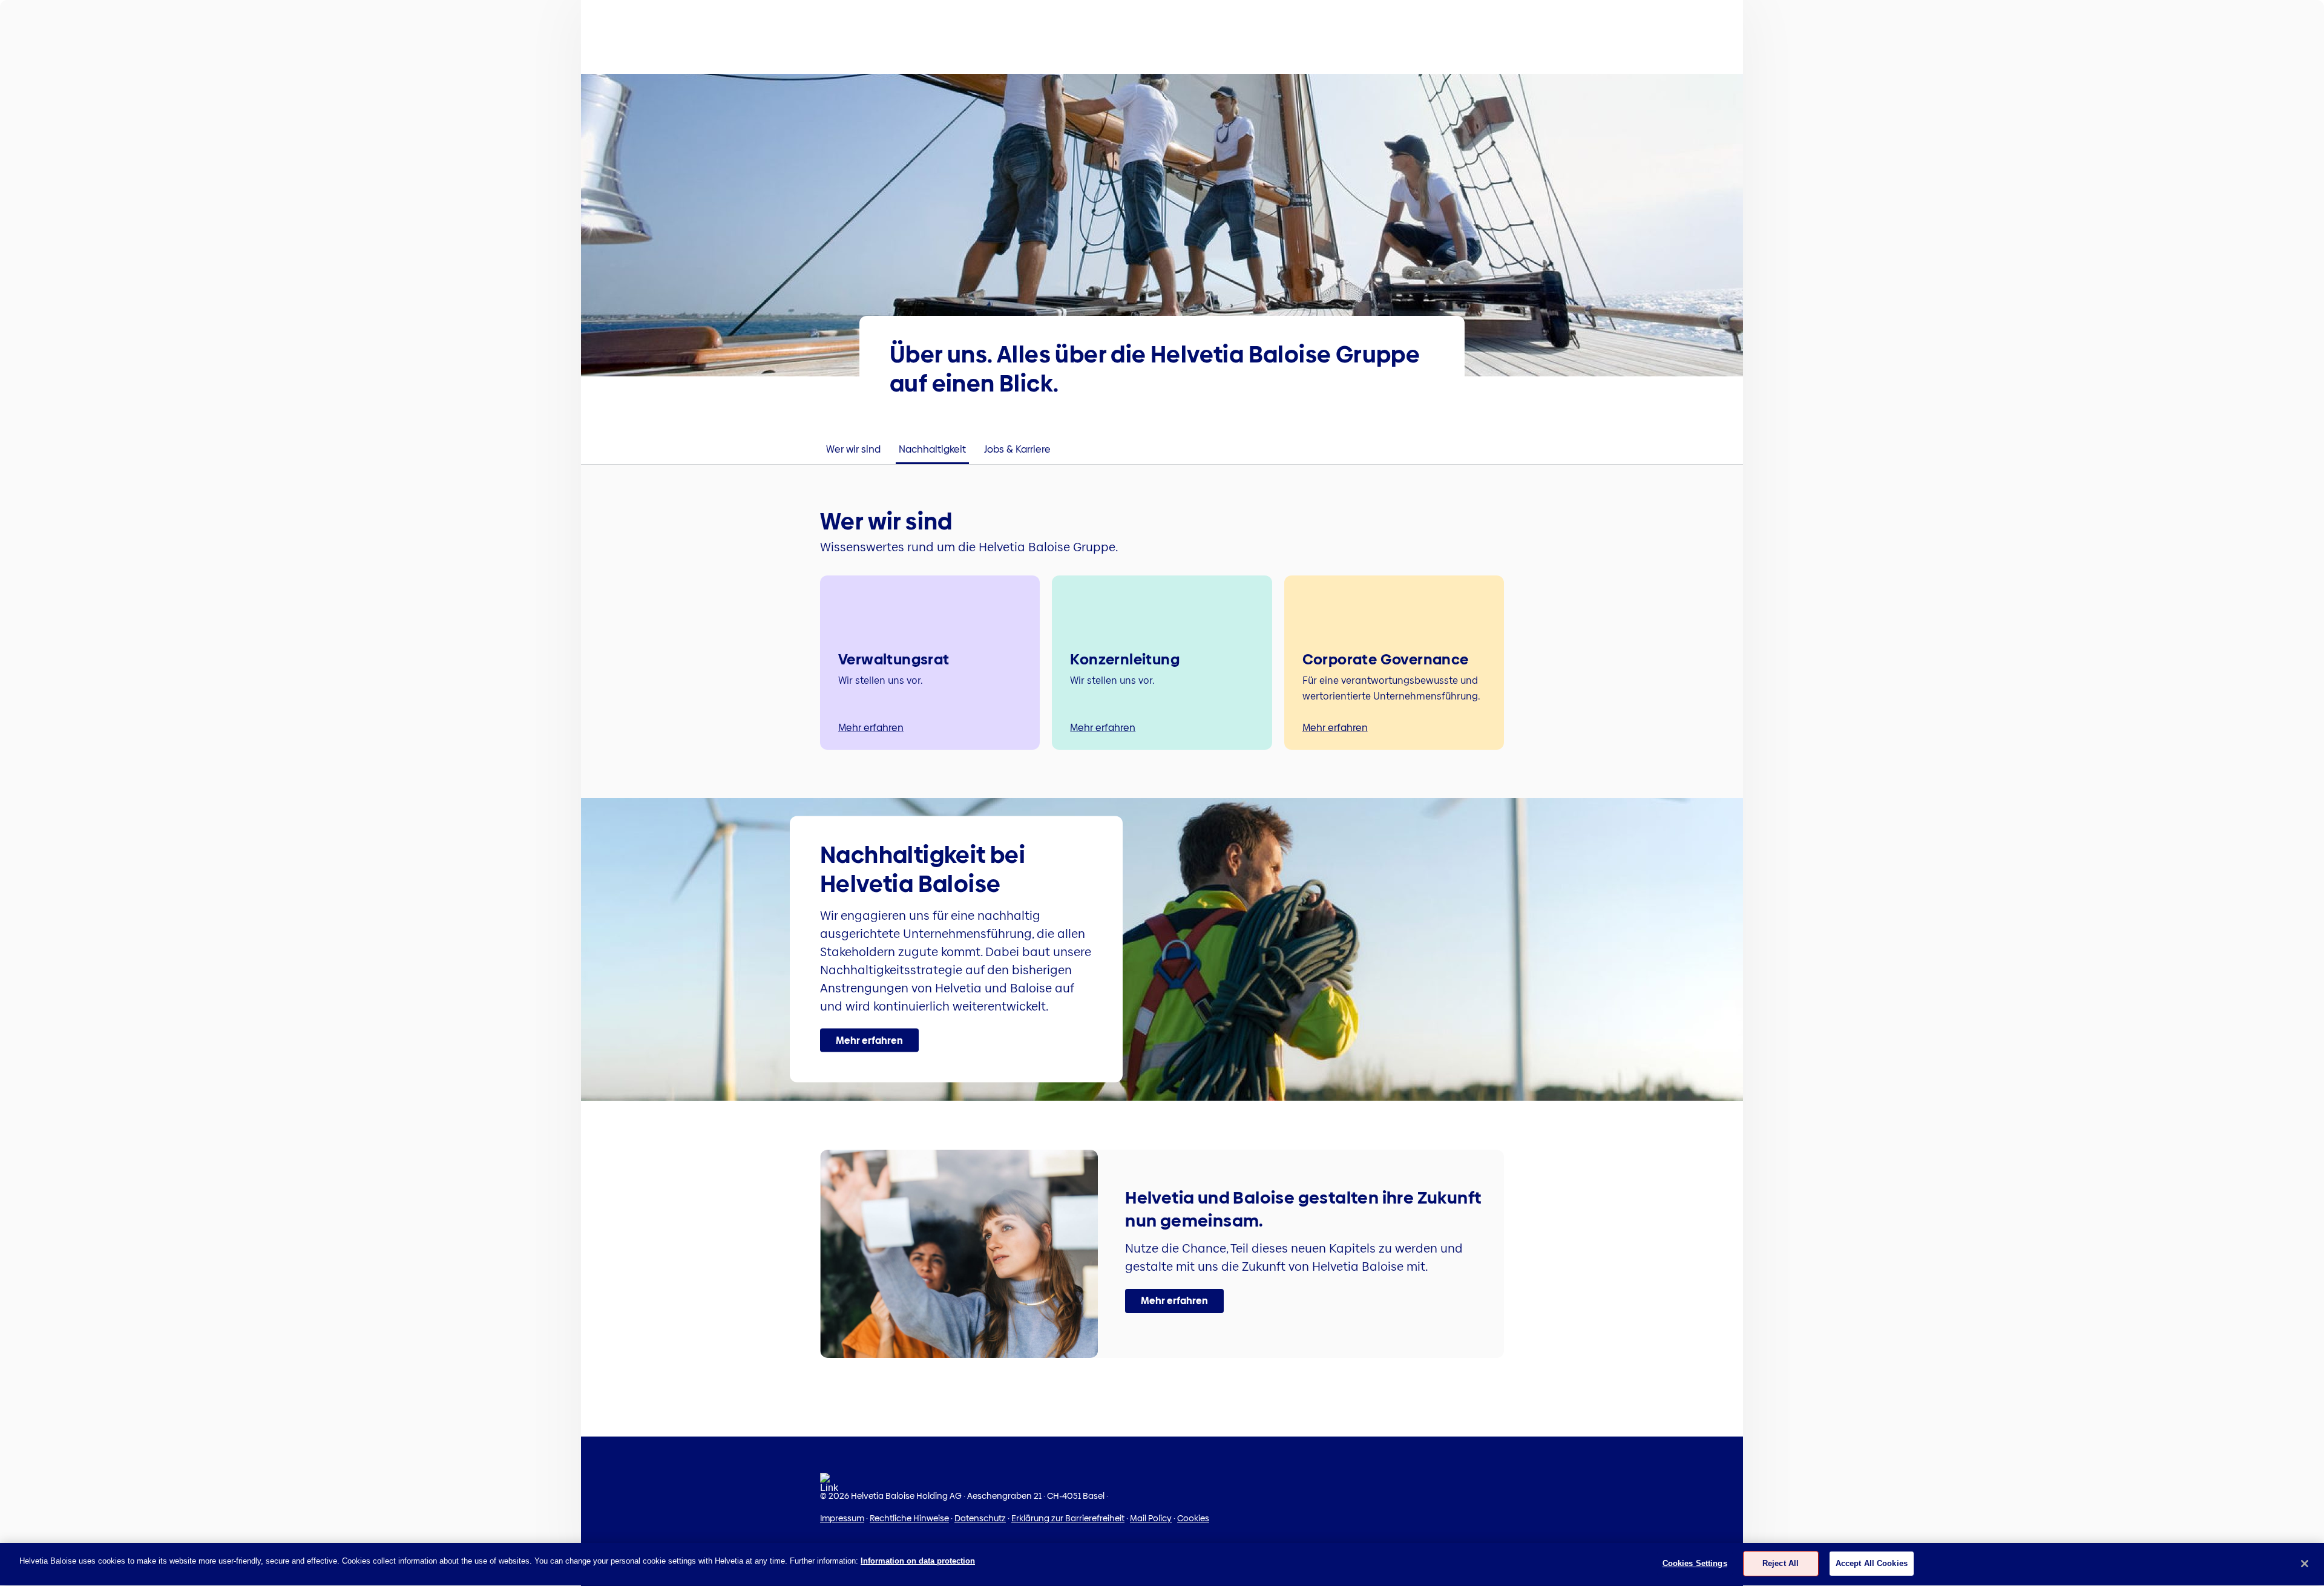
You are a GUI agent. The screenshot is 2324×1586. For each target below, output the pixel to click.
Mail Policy (1151, 1518)
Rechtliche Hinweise (909, 1518)
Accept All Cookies (1872, 1563)
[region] (1162, 1565)
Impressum (842, 1518)
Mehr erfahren (871, 728)
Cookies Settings (1695, 1563)
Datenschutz (980, 1518)
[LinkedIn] (829, 1486)
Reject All (1781, 1563)
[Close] (2305, 1564)
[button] (869, 1040)
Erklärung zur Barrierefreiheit (1068, 1518)
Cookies (1193, 1518)
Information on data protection (918, 1561)
